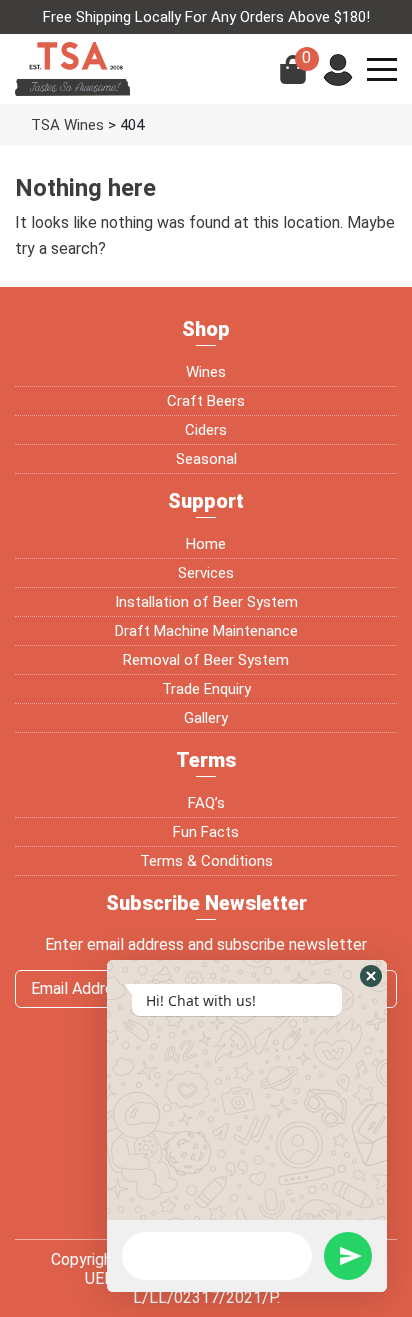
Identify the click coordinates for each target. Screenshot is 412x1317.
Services (206, 573)
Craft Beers (206, 401)
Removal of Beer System (206, 660)
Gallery (206, 718)
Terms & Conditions (206, 861)
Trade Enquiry (206, 689)
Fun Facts (206, 832)
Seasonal (206, 459)
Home (206, 544)
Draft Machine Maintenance (206, 631)
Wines (206, 372)
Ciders (206, 430)
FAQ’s (206, 803)
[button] (371, 976)
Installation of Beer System (206, 602)
